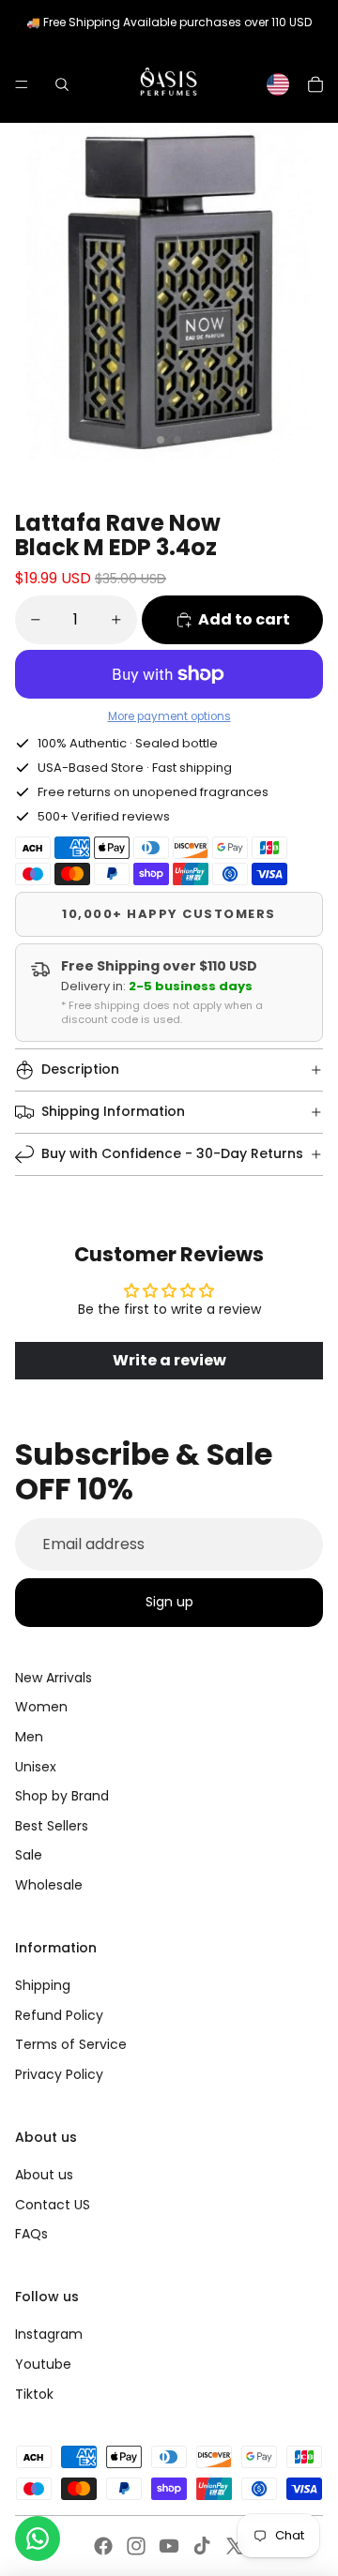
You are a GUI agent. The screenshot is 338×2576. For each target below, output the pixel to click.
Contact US (53, 2205)
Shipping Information (113, 1111)
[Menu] (22, 84)
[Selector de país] (278, 84)
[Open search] (62, 84)
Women (41, 1707)
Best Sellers (52, 1826)
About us (44, 2175)
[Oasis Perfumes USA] (168, 84)
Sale (29, 1855)
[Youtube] (169, 2546)
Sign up (169, 1602)
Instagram (49, 2334)
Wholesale (49, 1885)
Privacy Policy (59, 2074)
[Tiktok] (202, 2546)
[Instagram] (136, 2546)
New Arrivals (54, 1678)
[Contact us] (38, 2538)
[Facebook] (103, 2546)
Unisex (36, 1767)
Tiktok (34, 2394)
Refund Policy (59, 2015)
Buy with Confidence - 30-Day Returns (172, 1153)
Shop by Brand (62, 1796)
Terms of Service (71, 2044)
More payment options (169, 716)
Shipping (43, 1985)
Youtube (43, 2364)
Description (80, 1069)
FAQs (31, 2234)
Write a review (169, 1360)
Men (29, 1737)
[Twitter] (235, 2546)
